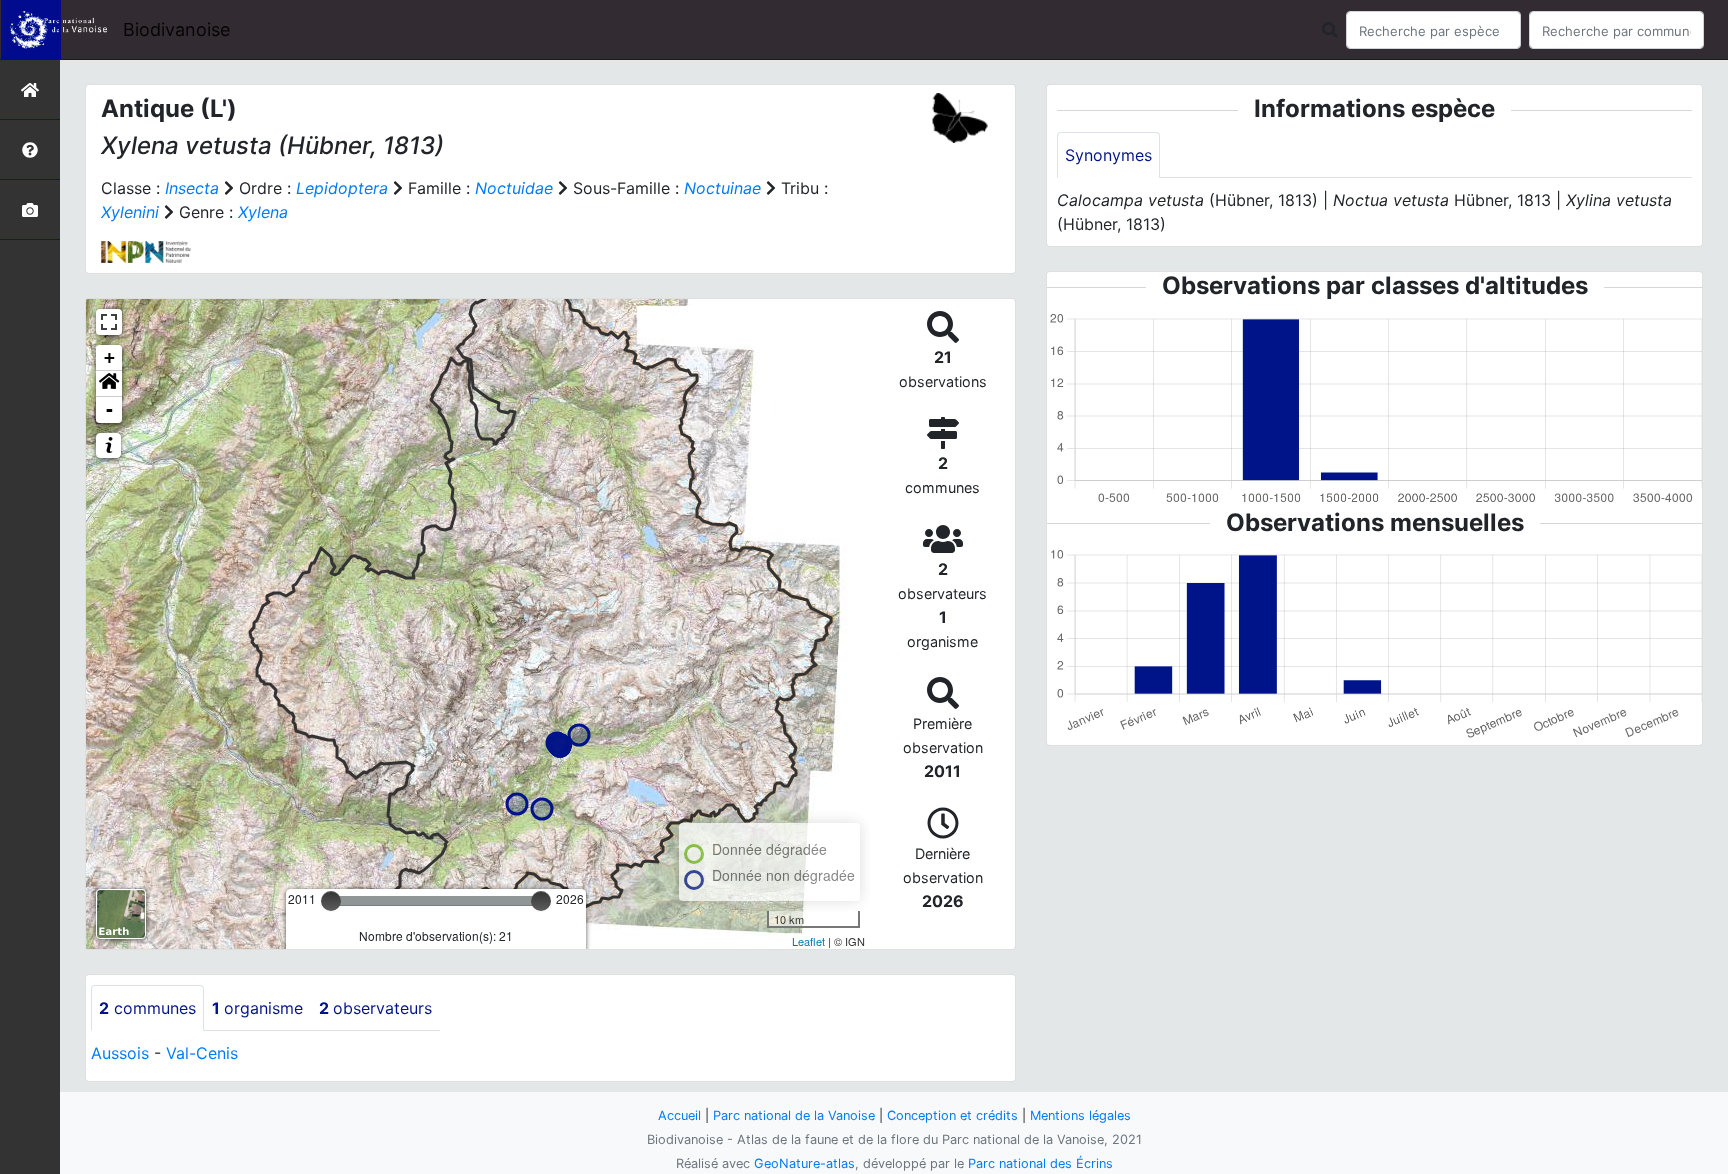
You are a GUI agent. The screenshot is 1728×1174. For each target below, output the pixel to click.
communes (147, 1008)
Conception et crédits (952, 1115)
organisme (257, 1008)
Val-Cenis (202, 1053)
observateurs (375, 1008)
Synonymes (1108, 155)
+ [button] (109, 357)
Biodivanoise (176, 29)
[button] (109, 384)
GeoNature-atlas (804, 1163)
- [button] (109, 409)
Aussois (120, 1053)
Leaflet (808, 941)
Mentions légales (1080, 1115)
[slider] (331, 901)
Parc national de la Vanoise (794, 1115)
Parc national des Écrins (1040, 1163)
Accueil (679, 1115)
